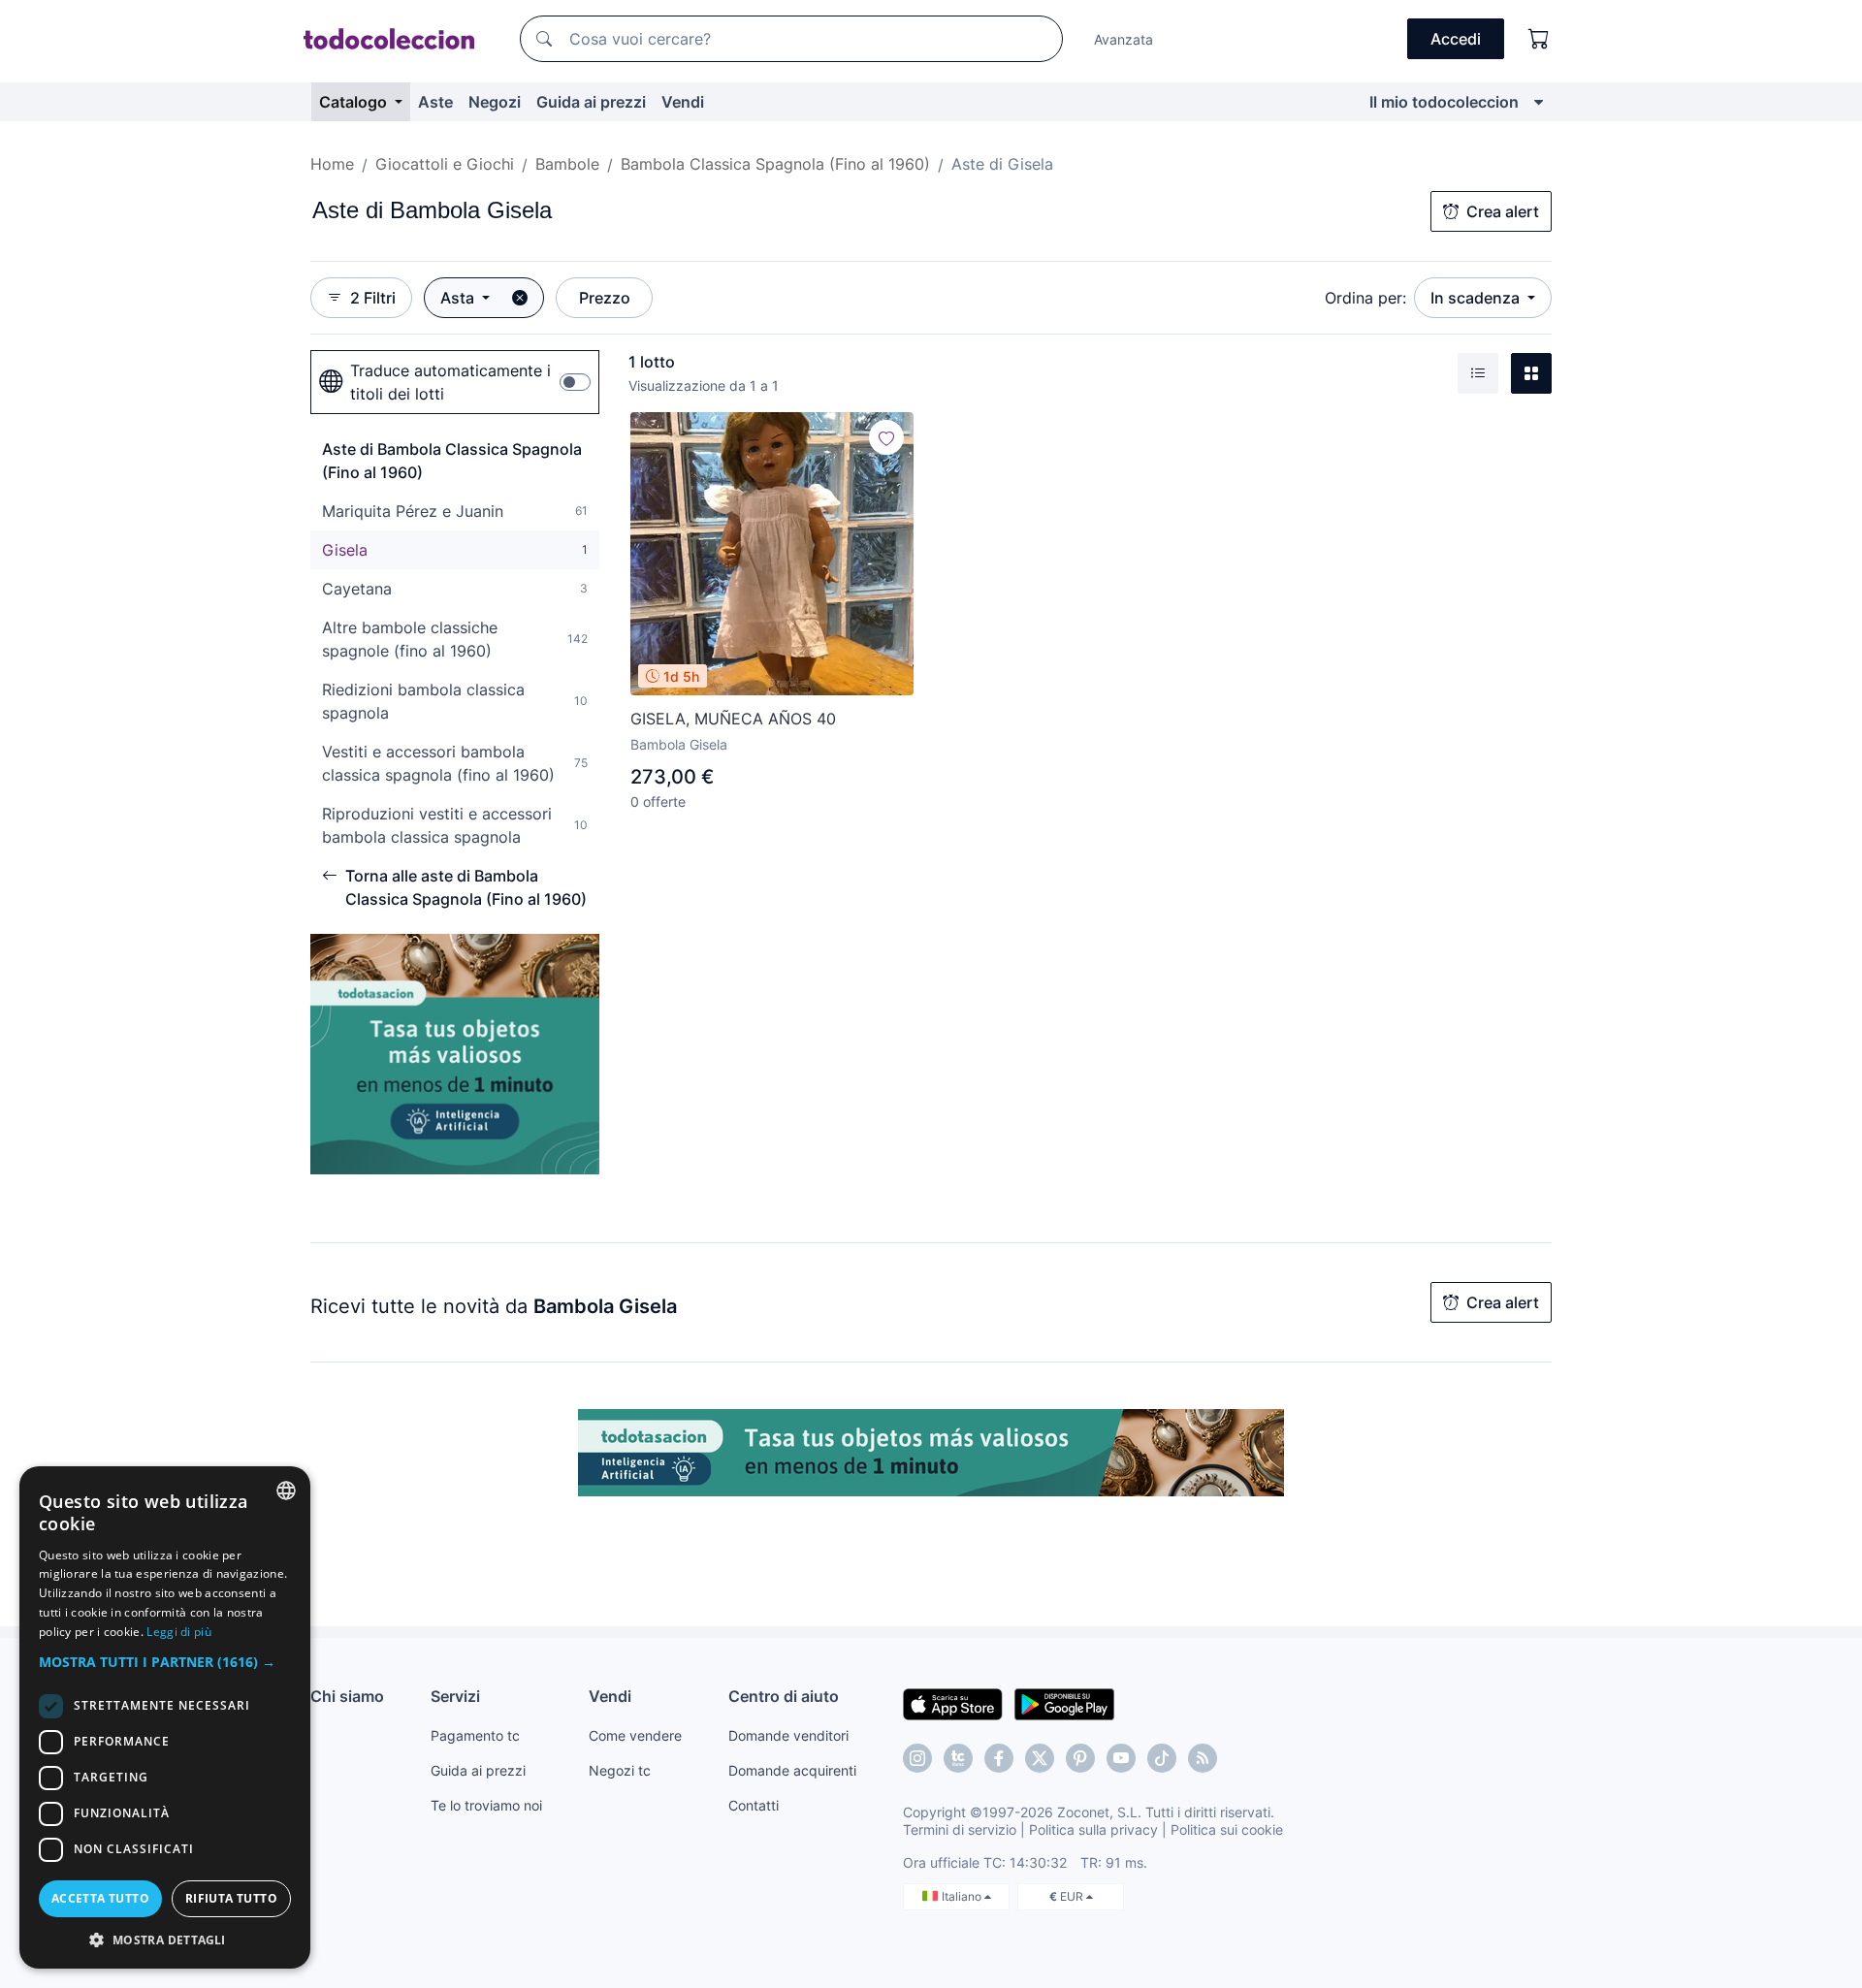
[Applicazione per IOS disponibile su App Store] (953, 1703)
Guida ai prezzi (591, 102)
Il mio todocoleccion (1444, 102)
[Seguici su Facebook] (999, 1758)
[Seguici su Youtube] (1121, 1758)
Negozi (495, 102)
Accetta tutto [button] (100, 1898)
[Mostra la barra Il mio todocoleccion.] (1539, 102)
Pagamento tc (475, 1735)
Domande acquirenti (792, 1770)
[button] (165, 1662)
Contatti (754, 1805)
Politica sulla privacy (1093, 1829)
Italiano (963, 1896)
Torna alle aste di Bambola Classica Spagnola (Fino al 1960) (466, 887)
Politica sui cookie (1227, 1829)
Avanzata (1124, 39)
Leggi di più (179, 1632)
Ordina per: (1365, 298)
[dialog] (165, 1717)
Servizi (455, 1696)
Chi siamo (347, 1696)
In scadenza (1477, 298)
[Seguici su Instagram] (917, 1758)
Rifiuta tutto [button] (231, 1898)
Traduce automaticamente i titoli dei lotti (450, 382)
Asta (459, 298)
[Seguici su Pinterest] (1080, 1758)
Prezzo (605, 298)
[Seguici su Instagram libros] (958, 1758)
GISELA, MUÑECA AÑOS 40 (733, 719)
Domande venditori (788, 1735)
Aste (435, 102)
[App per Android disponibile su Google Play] (1064, 1703)
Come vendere (635, 1735)
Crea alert (1503, 211)
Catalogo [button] (355, 102)
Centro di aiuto (784, 1696)
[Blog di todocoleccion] (1203, 1758)
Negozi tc (620, 1770)
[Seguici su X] (1040, 1758)
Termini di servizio (960, 1829)
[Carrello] (1539, 39)
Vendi (683, 102)
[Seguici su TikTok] (1162, 1758)
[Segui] (886, 437)
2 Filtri (373, 298)
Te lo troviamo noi (486, 1805)
